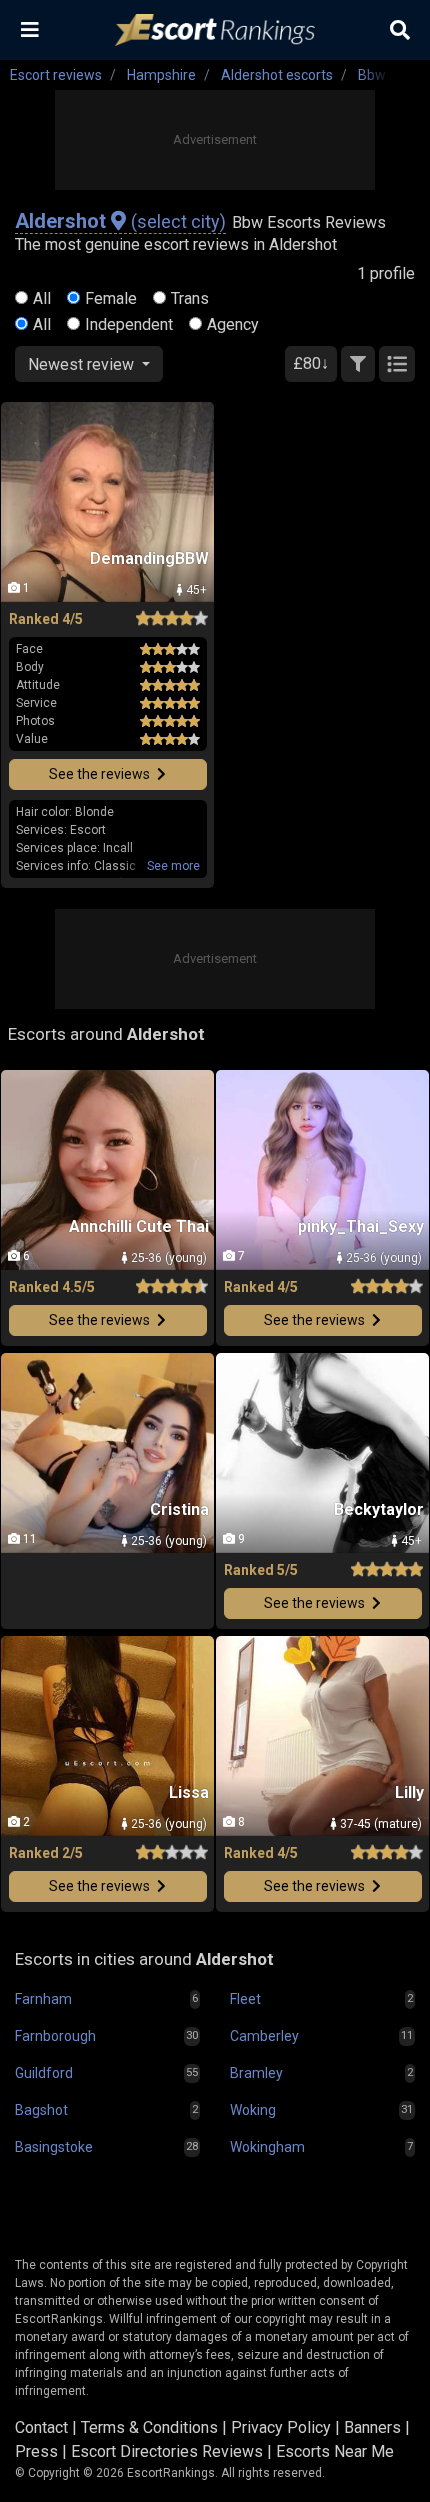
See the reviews (101, 774)
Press (36, 2451)
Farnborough (55, 2036)
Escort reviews (56, 75)
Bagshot (41, 2110)
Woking (253, 2110)
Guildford (44, 2073)
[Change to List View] (397, 364)
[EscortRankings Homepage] (215, 30)
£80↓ (311, 363)
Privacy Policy (281, 2427)
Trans (190, 298)
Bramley (256, 2073)
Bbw (372, 75)
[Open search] (400, 30)
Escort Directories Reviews (167, 2451)
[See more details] (173, 866)
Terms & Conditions (149, 2427)
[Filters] (358, 364)
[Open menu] (30, 30)
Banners (372, 2427)
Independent (129, 324)
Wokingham (267, 2147)
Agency (233, 324)
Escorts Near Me (335, 2451)
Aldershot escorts (277, 75)
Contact (41, 2427)
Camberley (264, 2036)
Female (111, 298)
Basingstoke (54, 2147)
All (42, 298)
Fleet (245, 1999)
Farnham (43, 1999)
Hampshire (161, 75)
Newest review (83, 364)
